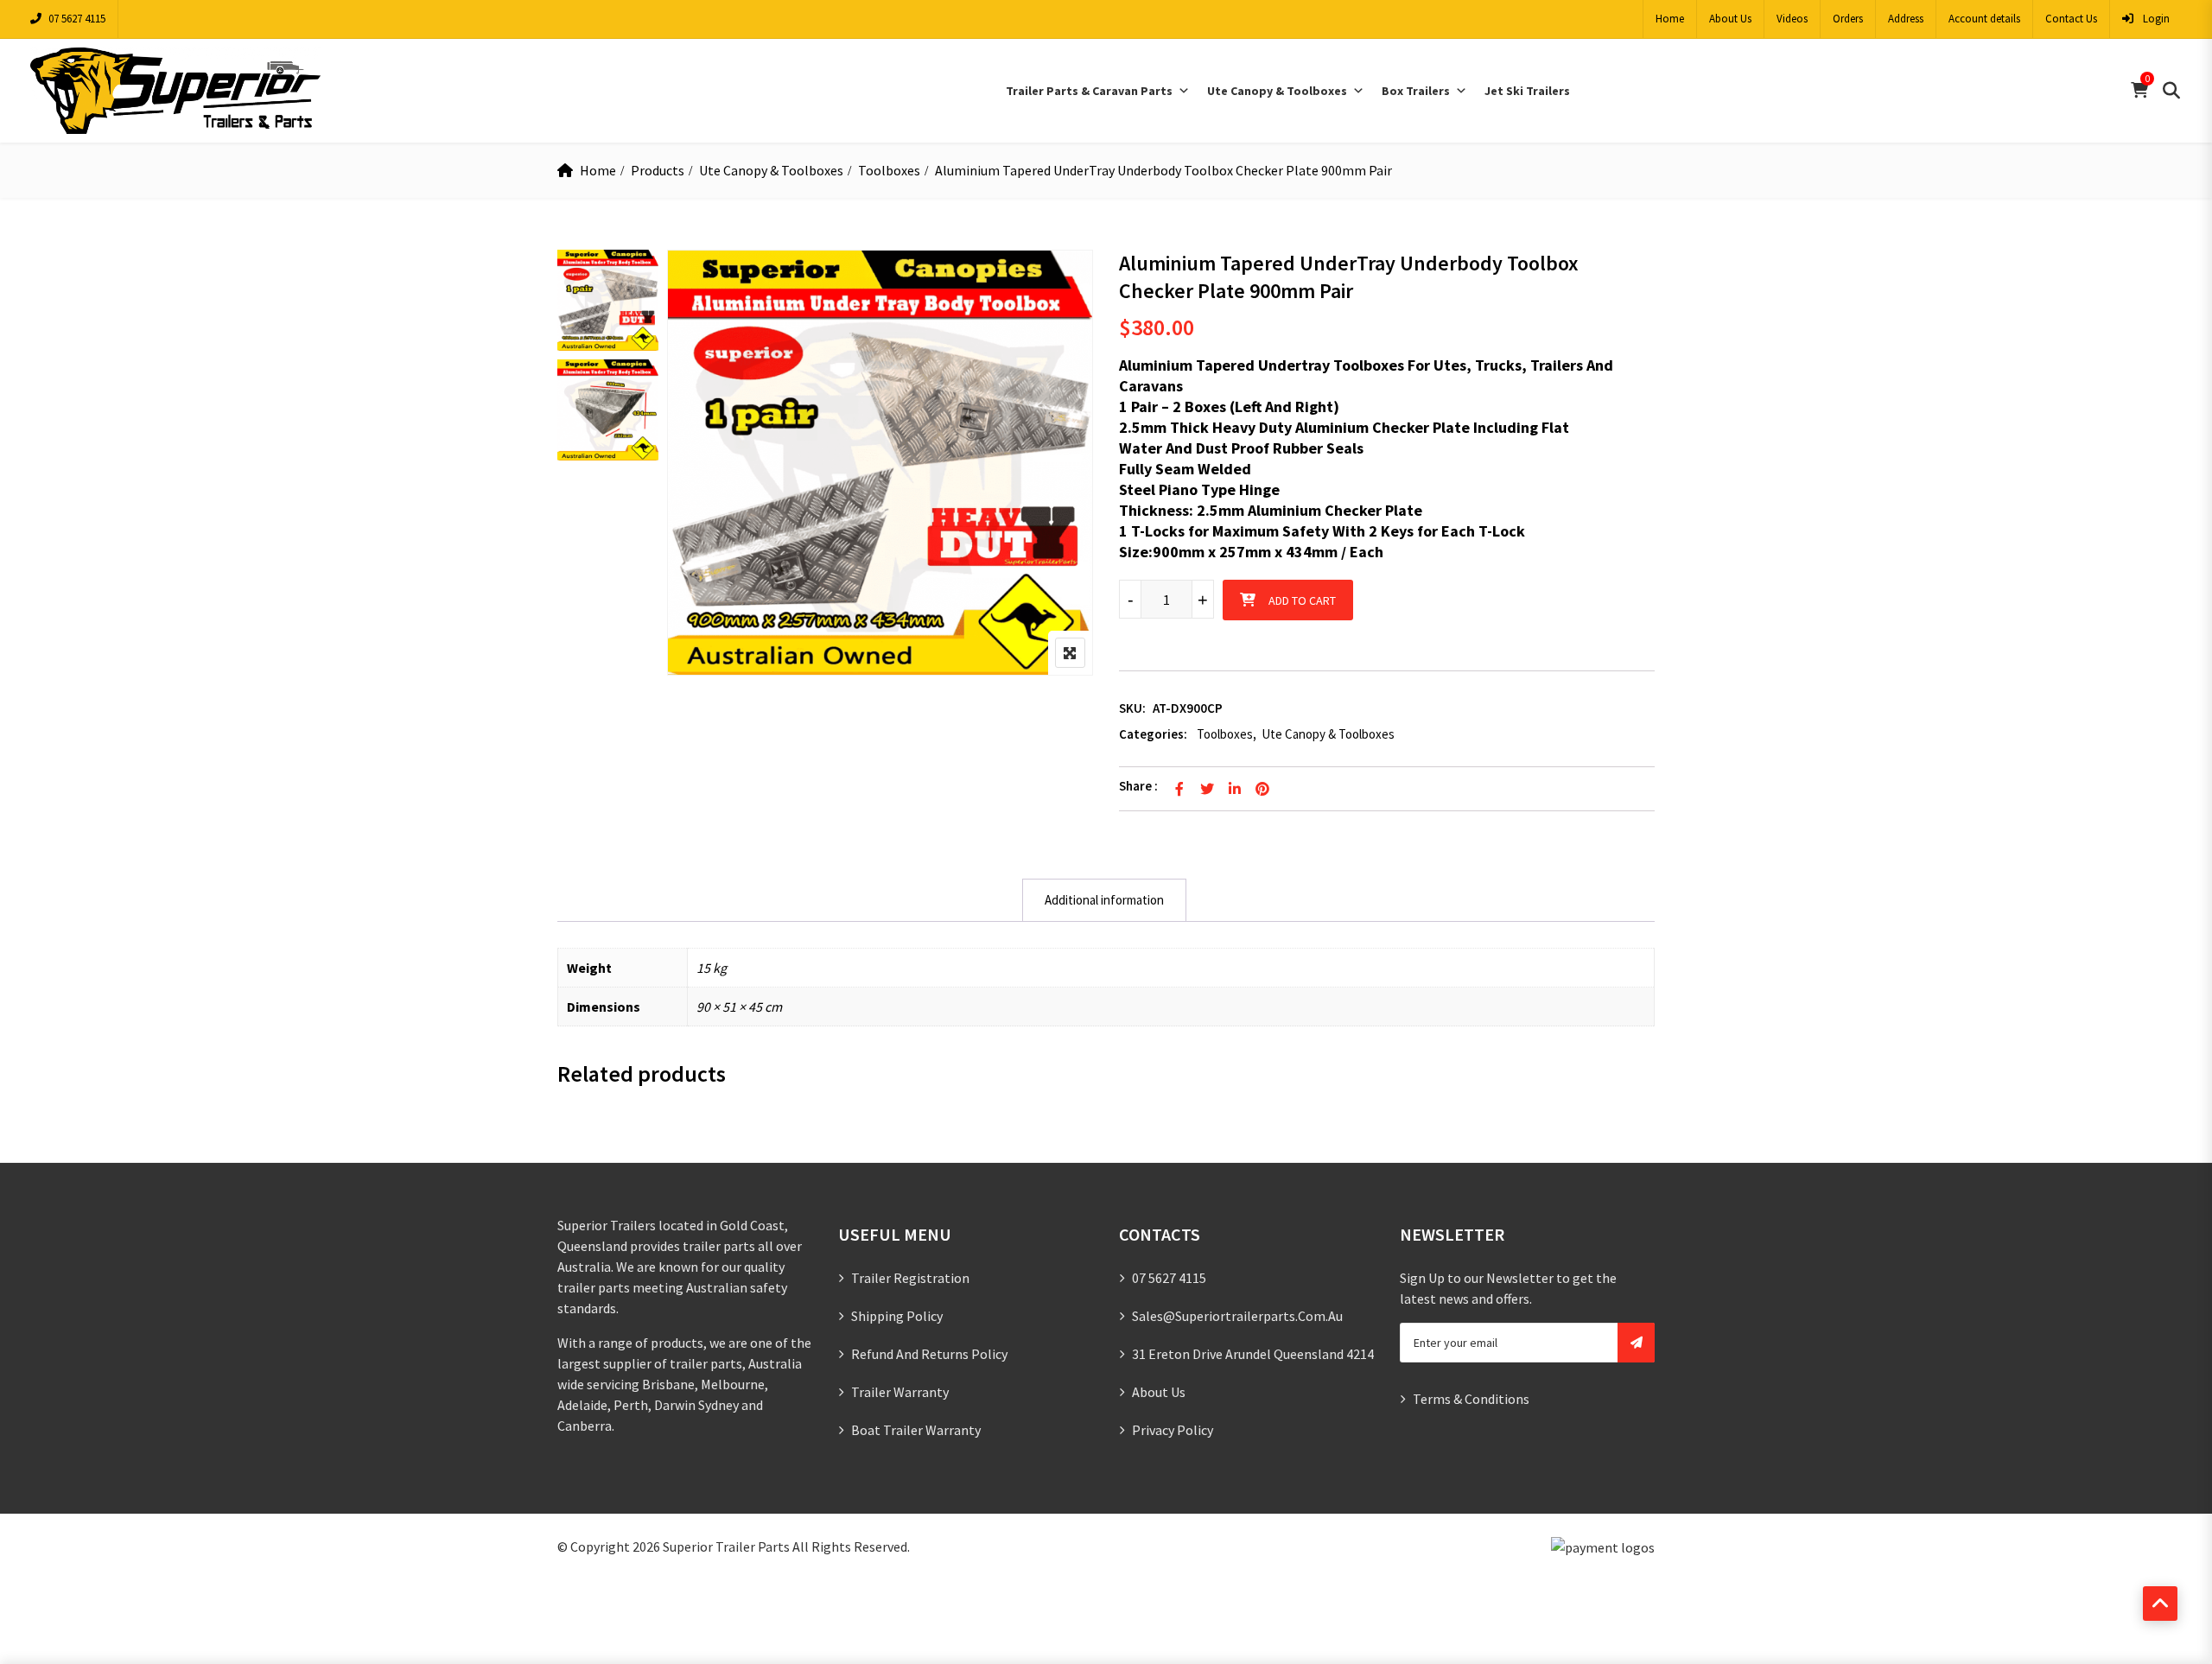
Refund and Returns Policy (929, 1354)
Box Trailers (1416, 91)
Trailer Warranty (900, 1392)
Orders (1848, 19)
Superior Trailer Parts (726, 1547)
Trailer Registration (910, 1278)
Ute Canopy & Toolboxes (1277, 91)
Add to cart (1302, 600)
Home (1670, 19)
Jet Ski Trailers (1527, 91)
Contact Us (2071, 19)
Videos (1792, 19)
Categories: (1153, 734)
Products (658, 170)
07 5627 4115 (77, 19)
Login (2155, 19)
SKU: (1132, 708)
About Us (1730, 19)
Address (1906, 19)
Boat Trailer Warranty (916, 1430)
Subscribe (1636, 1343)
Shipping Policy (897, 1316)
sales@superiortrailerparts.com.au (1237, 1316)
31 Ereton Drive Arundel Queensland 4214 (1253, 1354)
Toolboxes (889, 170)
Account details (1984, 19)
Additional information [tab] (1104, 900)
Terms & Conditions (1471, 1399)
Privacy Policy (1173, 1430)
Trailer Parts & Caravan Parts (1089, 91)
